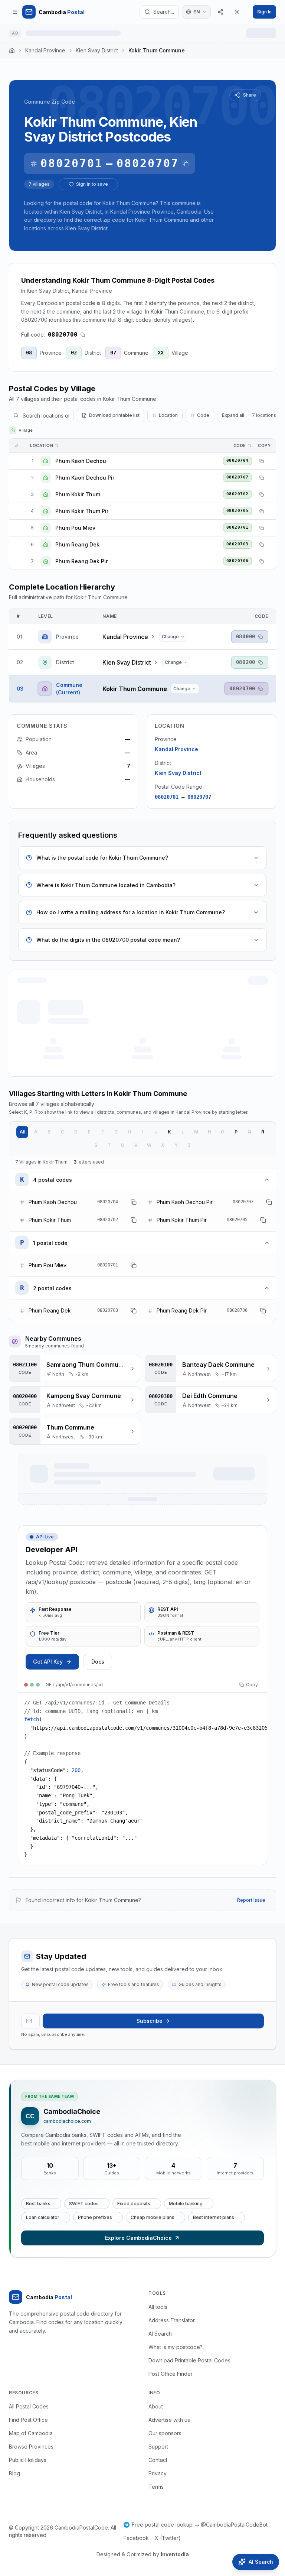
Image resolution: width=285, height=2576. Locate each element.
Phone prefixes (95, 2217)
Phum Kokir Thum (78, 494)
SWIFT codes (84, 2204)
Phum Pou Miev (75, 528)
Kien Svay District (97, 50)
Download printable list (114, 415)
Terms (156, 2487)
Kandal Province (45, 50)
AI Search (160, 2334)
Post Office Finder (171, 2374)
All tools (158, 2307)
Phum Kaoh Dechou (81, 461)
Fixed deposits (134, 2204)
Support (158, 2447)
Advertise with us (169, 2420)
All (22, 1132)
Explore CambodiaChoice (138, 2238)
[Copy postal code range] (186, 163)
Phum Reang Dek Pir (81, 561)
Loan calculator (43, 2217)
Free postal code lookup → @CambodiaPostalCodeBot (200, 2525)
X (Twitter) (168, 2538)
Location (168, 415)
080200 (246, 662)
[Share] (220, 12)
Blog (14, 2473)
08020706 (237, 561)
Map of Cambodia (31, 2433)
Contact (158, 2460)
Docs (98, 1662)
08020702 (237, 494)
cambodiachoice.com (67, 2121)
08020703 (237, 544)
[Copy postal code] (83, 335)
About (156, 2406)
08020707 (148, 163)
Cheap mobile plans (153, 2217)
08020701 (72, 163)
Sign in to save (92, 184)
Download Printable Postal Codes (189, 2360)
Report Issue (251, 1900)
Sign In (264, 12)
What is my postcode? (176, 2347)
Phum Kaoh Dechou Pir (85, 478)
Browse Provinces (31, 2447)
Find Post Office (28, 2420)
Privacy (158, 2473)
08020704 (237, 460)
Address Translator (172, 2320)
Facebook (136, 2538)
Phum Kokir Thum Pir (82, 511)
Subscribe (150, 2021)
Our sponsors (165, 2433)
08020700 (242, 688)
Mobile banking (186, 2204)
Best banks (38, 2204)
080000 (246, 636)
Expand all (233, 415)
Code (203, 415)
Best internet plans (214, 2217)
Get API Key (48, 1662)
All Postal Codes (29, 2406)
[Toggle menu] (15, 12)
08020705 (237, 511)
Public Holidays (28, 2460)
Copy (252, 1685)
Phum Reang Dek (77, 544)
